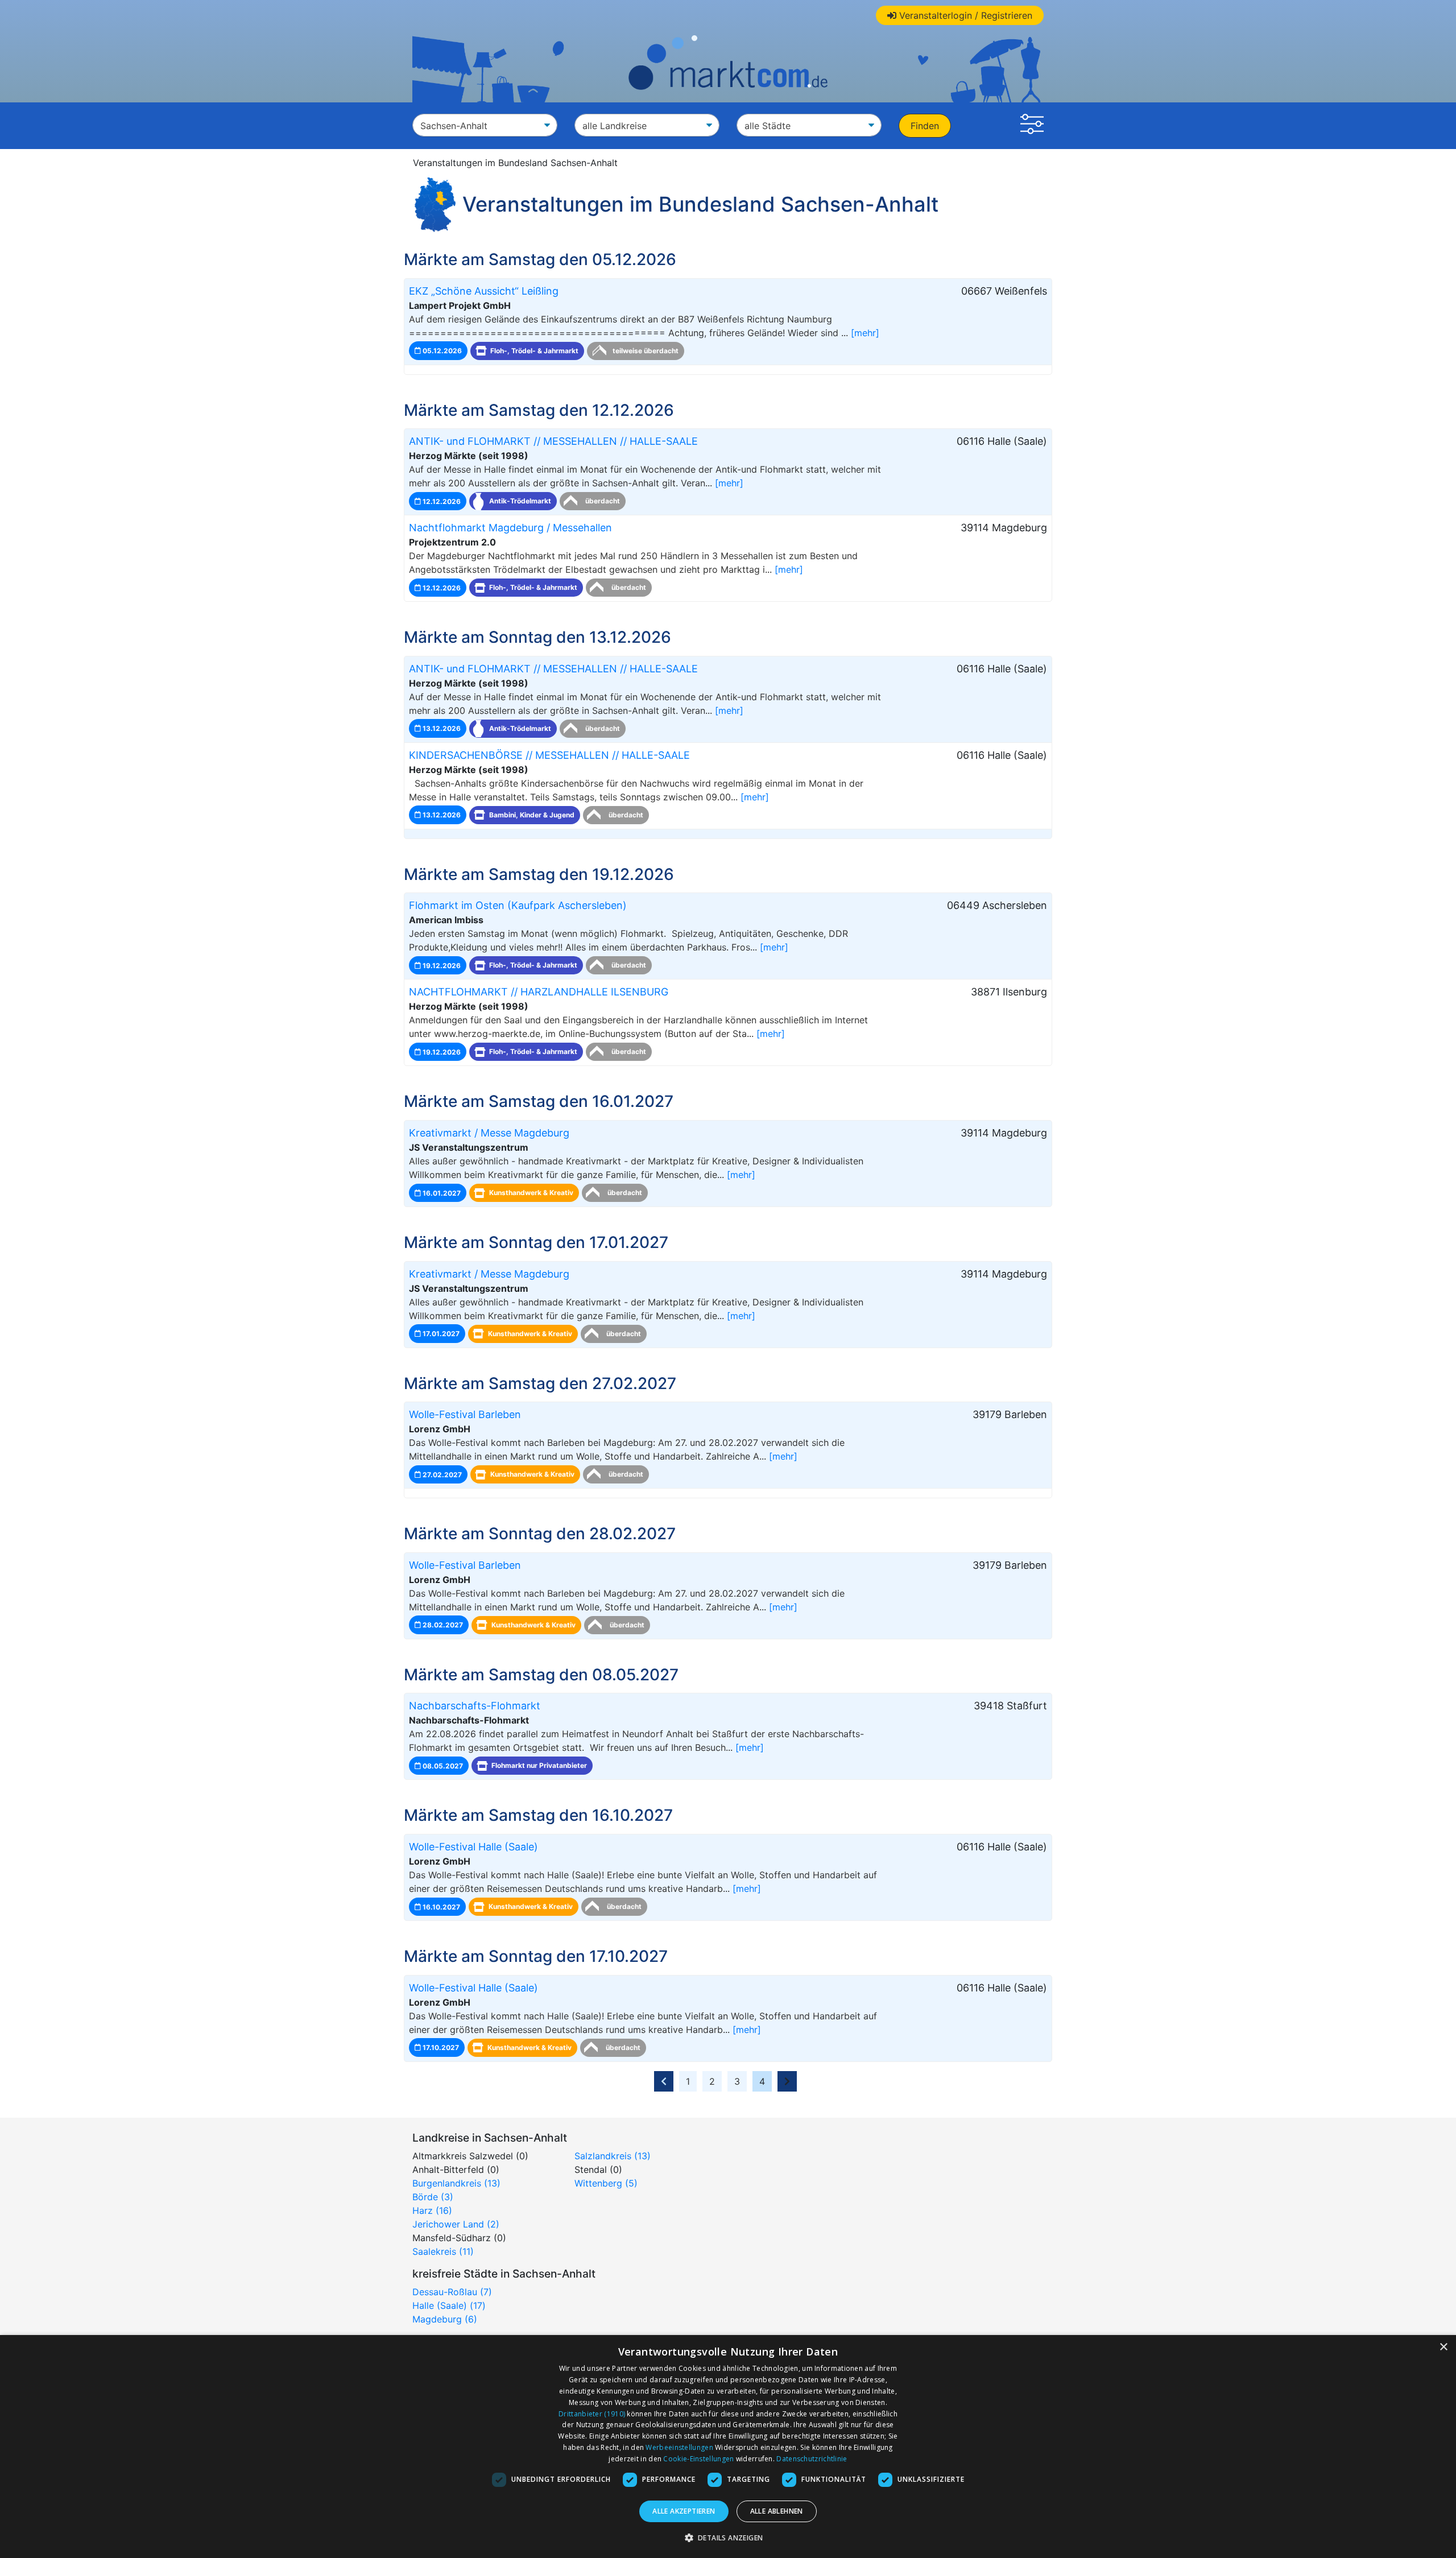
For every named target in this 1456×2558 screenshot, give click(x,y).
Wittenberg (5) (606, 2183)
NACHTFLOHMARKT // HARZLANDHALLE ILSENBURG (539, 992)
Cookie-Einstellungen (698, 2459)
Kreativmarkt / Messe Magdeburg (489, 1133)
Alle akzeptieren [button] (684, 2511)
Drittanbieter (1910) (592, 2414)
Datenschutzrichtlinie (812, 2459)
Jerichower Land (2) (456, 2224)
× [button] (1443, 2347)
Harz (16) (432, 2210)
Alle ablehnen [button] (777, 2511)
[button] (1032, 126)
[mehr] (865, 333)
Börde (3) (433, 2197)
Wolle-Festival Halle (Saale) (473, 1847)
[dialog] (728, 2447)
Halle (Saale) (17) (449, 2305)
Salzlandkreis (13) (613, 2156)
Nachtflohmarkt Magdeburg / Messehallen (510, 528)
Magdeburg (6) (445, 2319)
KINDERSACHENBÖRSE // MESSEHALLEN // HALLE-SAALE (549, 755)
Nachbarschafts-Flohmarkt (475, 1706)
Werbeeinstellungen (679, 2447)
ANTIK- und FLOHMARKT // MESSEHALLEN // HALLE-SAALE (553, 441)
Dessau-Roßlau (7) (452, 2292)
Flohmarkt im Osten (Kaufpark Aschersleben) (518, 905)
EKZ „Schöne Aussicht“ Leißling (484, 291)
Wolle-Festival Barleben (465, 1414)
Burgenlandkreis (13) (456, 2183)
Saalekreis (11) (443, 2251)
